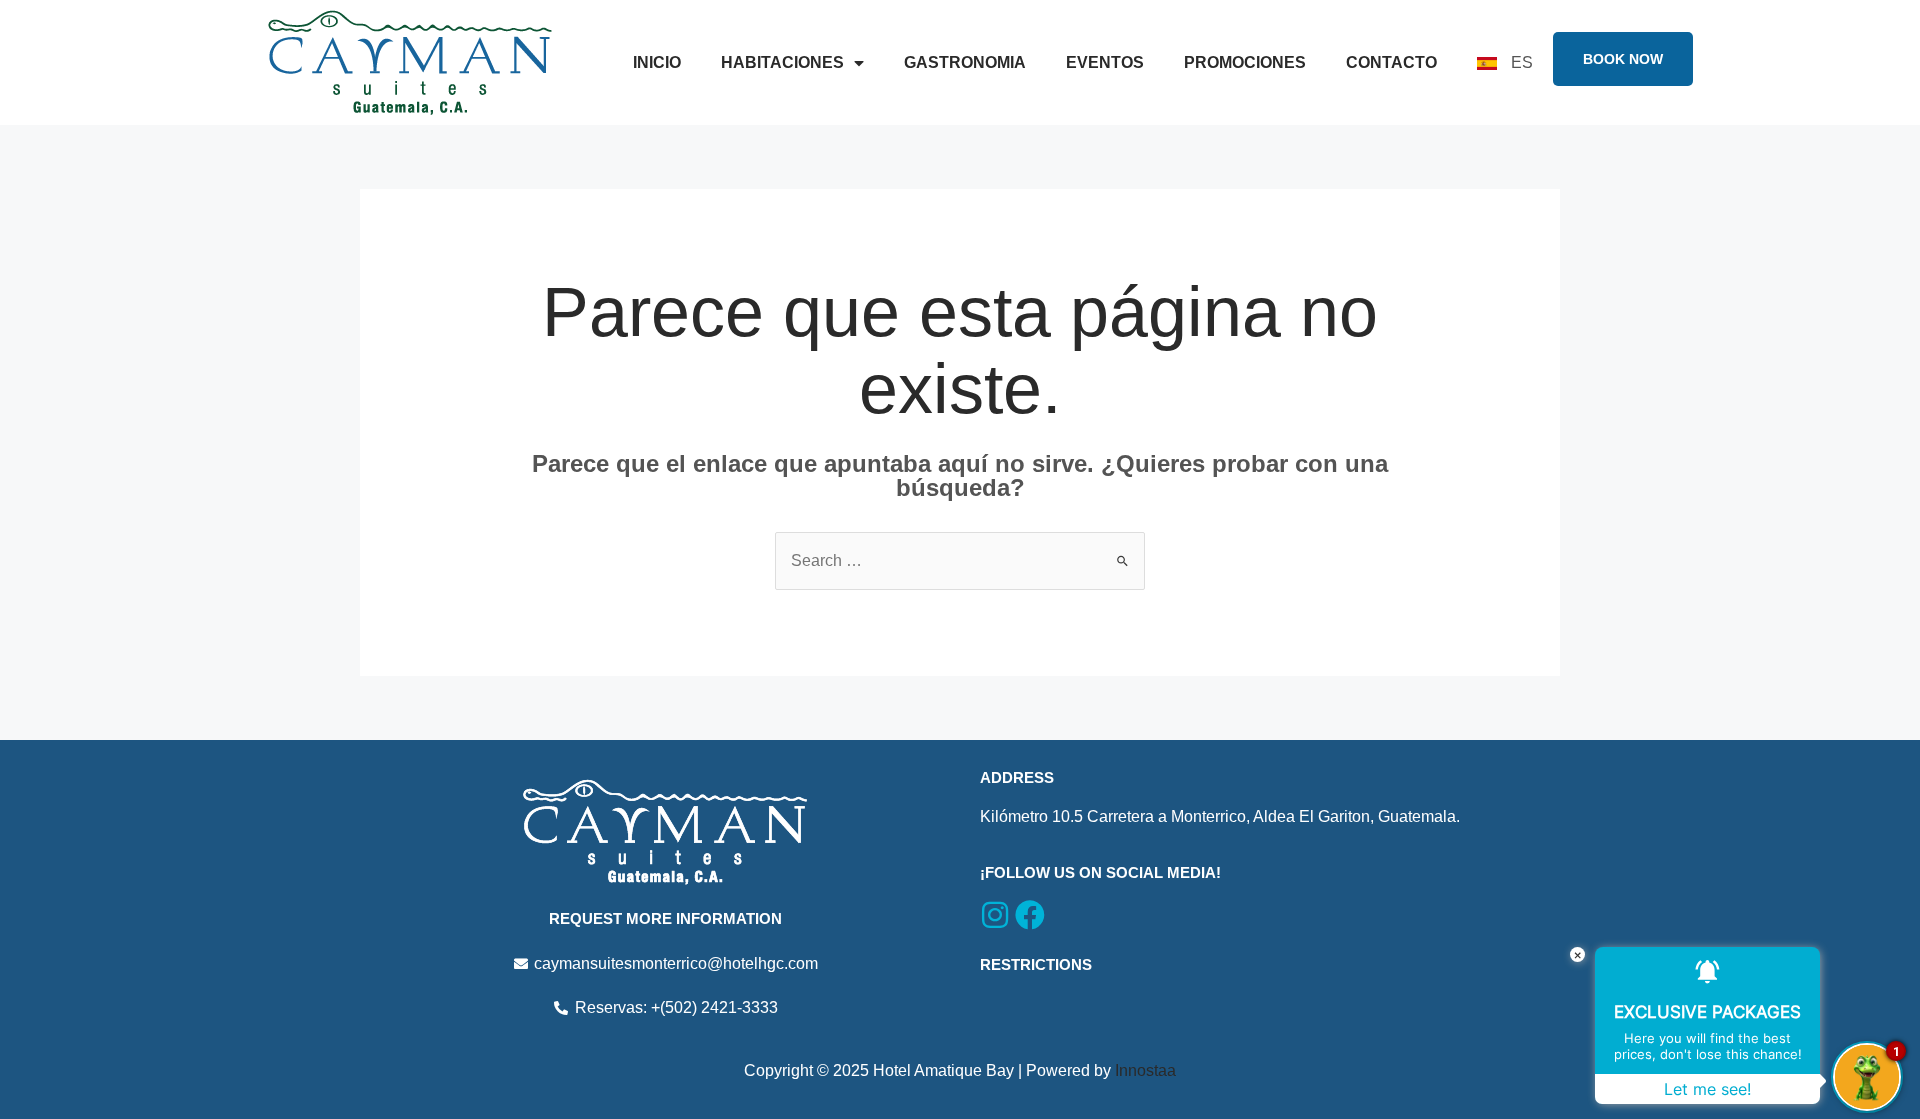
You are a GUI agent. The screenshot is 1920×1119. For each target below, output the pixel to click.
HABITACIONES (782, 62)
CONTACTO (1391, 62)
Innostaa (1145, 1070)
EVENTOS (1105, 62)
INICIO (657, 62)
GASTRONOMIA (965, 62)
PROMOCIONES (1245, 62)
